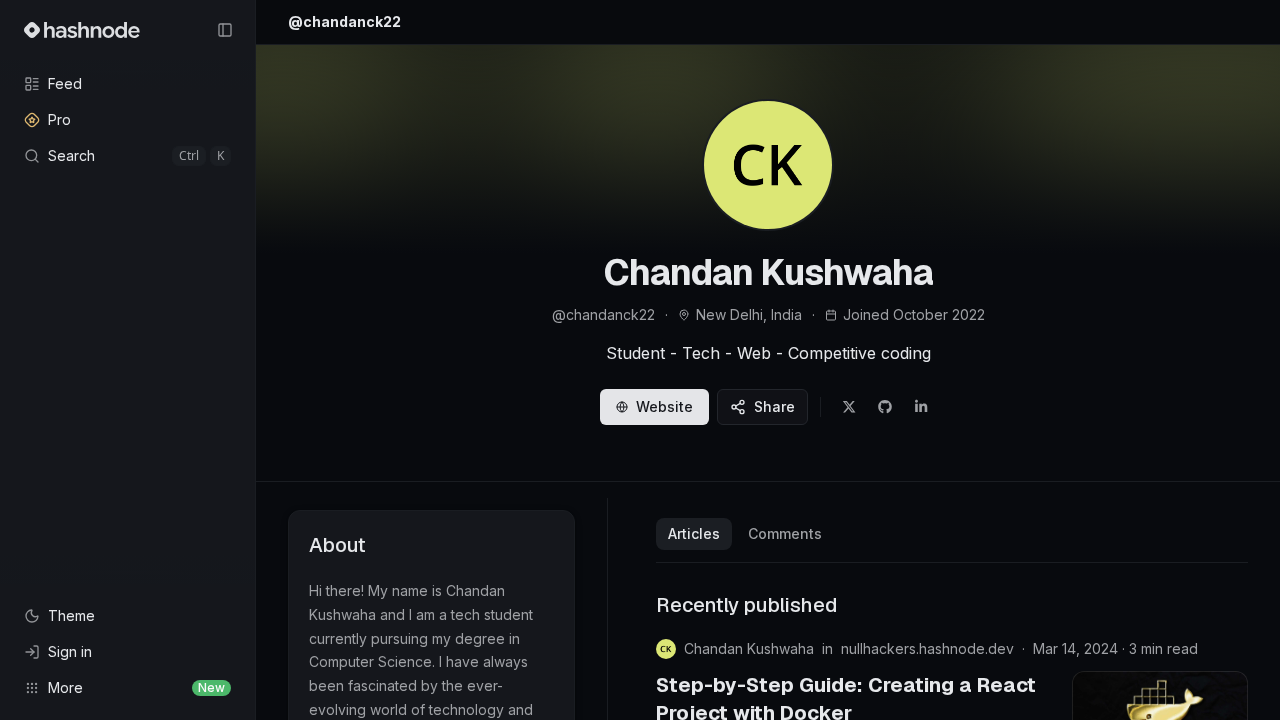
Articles (694, 533)
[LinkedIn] (921, 407)
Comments (785, 533)
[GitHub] (885, 407)
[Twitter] (849, 407)
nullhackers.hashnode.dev (927, 648)
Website (664, 406)
